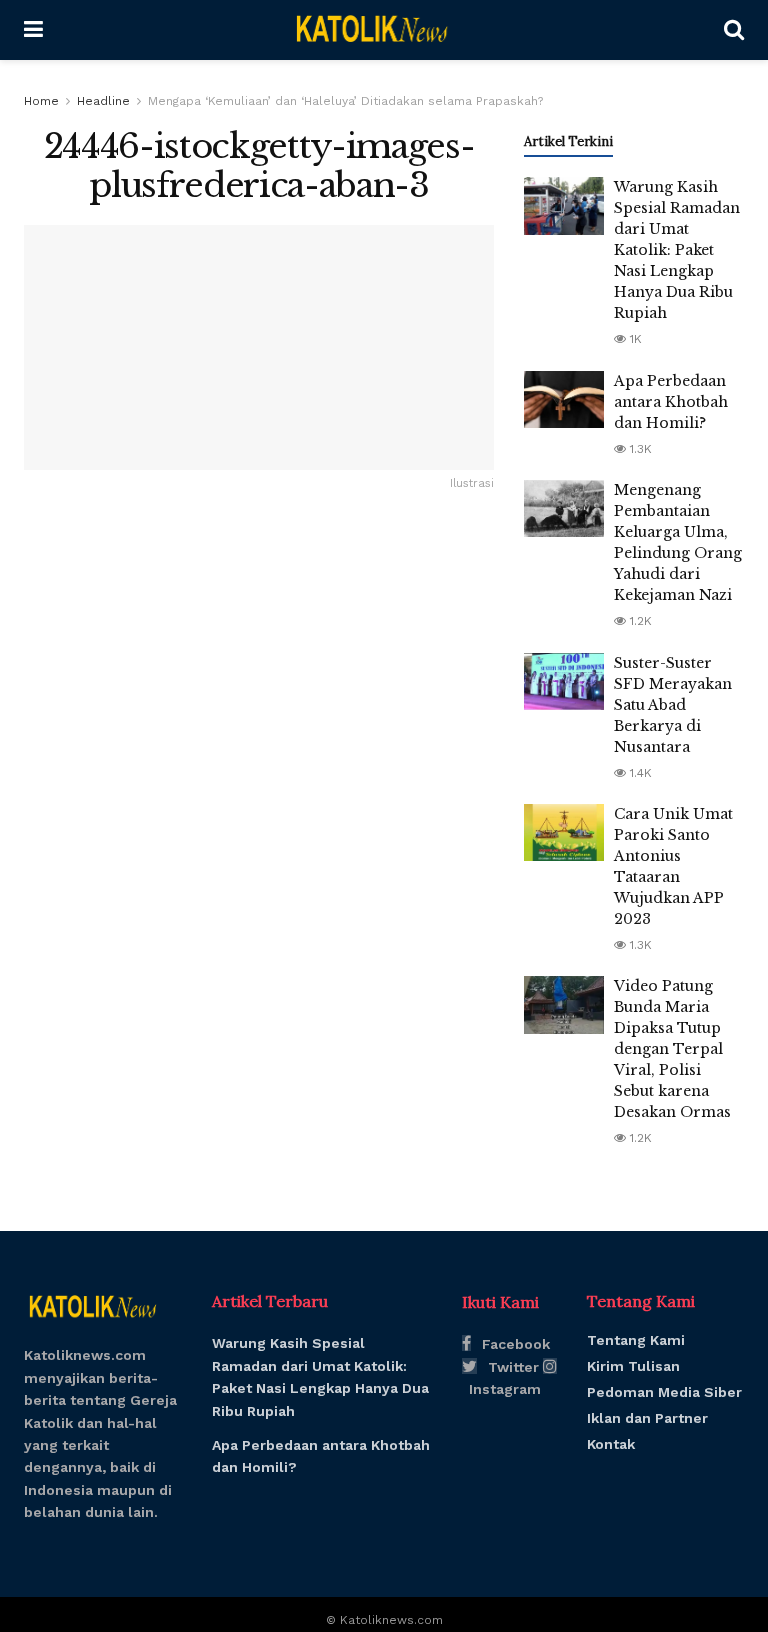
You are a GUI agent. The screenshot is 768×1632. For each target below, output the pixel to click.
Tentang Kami (636, 1340)
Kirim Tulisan (633, 1366)
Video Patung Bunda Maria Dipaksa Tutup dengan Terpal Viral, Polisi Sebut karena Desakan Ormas (672, 1049)
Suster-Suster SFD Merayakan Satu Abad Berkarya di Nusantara (673, 705)
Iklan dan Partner (647, 1418)
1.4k (639, 773)
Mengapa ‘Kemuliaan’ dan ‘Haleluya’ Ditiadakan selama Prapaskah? (345, 101)
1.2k (639, 621)
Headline (103, 101)
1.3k (639, 449)
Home (41, 101)
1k (634, 339)
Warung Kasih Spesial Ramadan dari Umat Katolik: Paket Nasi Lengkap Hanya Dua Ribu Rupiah (677, 250)
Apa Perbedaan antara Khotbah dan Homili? (671, 402)
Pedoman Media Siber (664, 1392)
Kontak (611, 1444)
